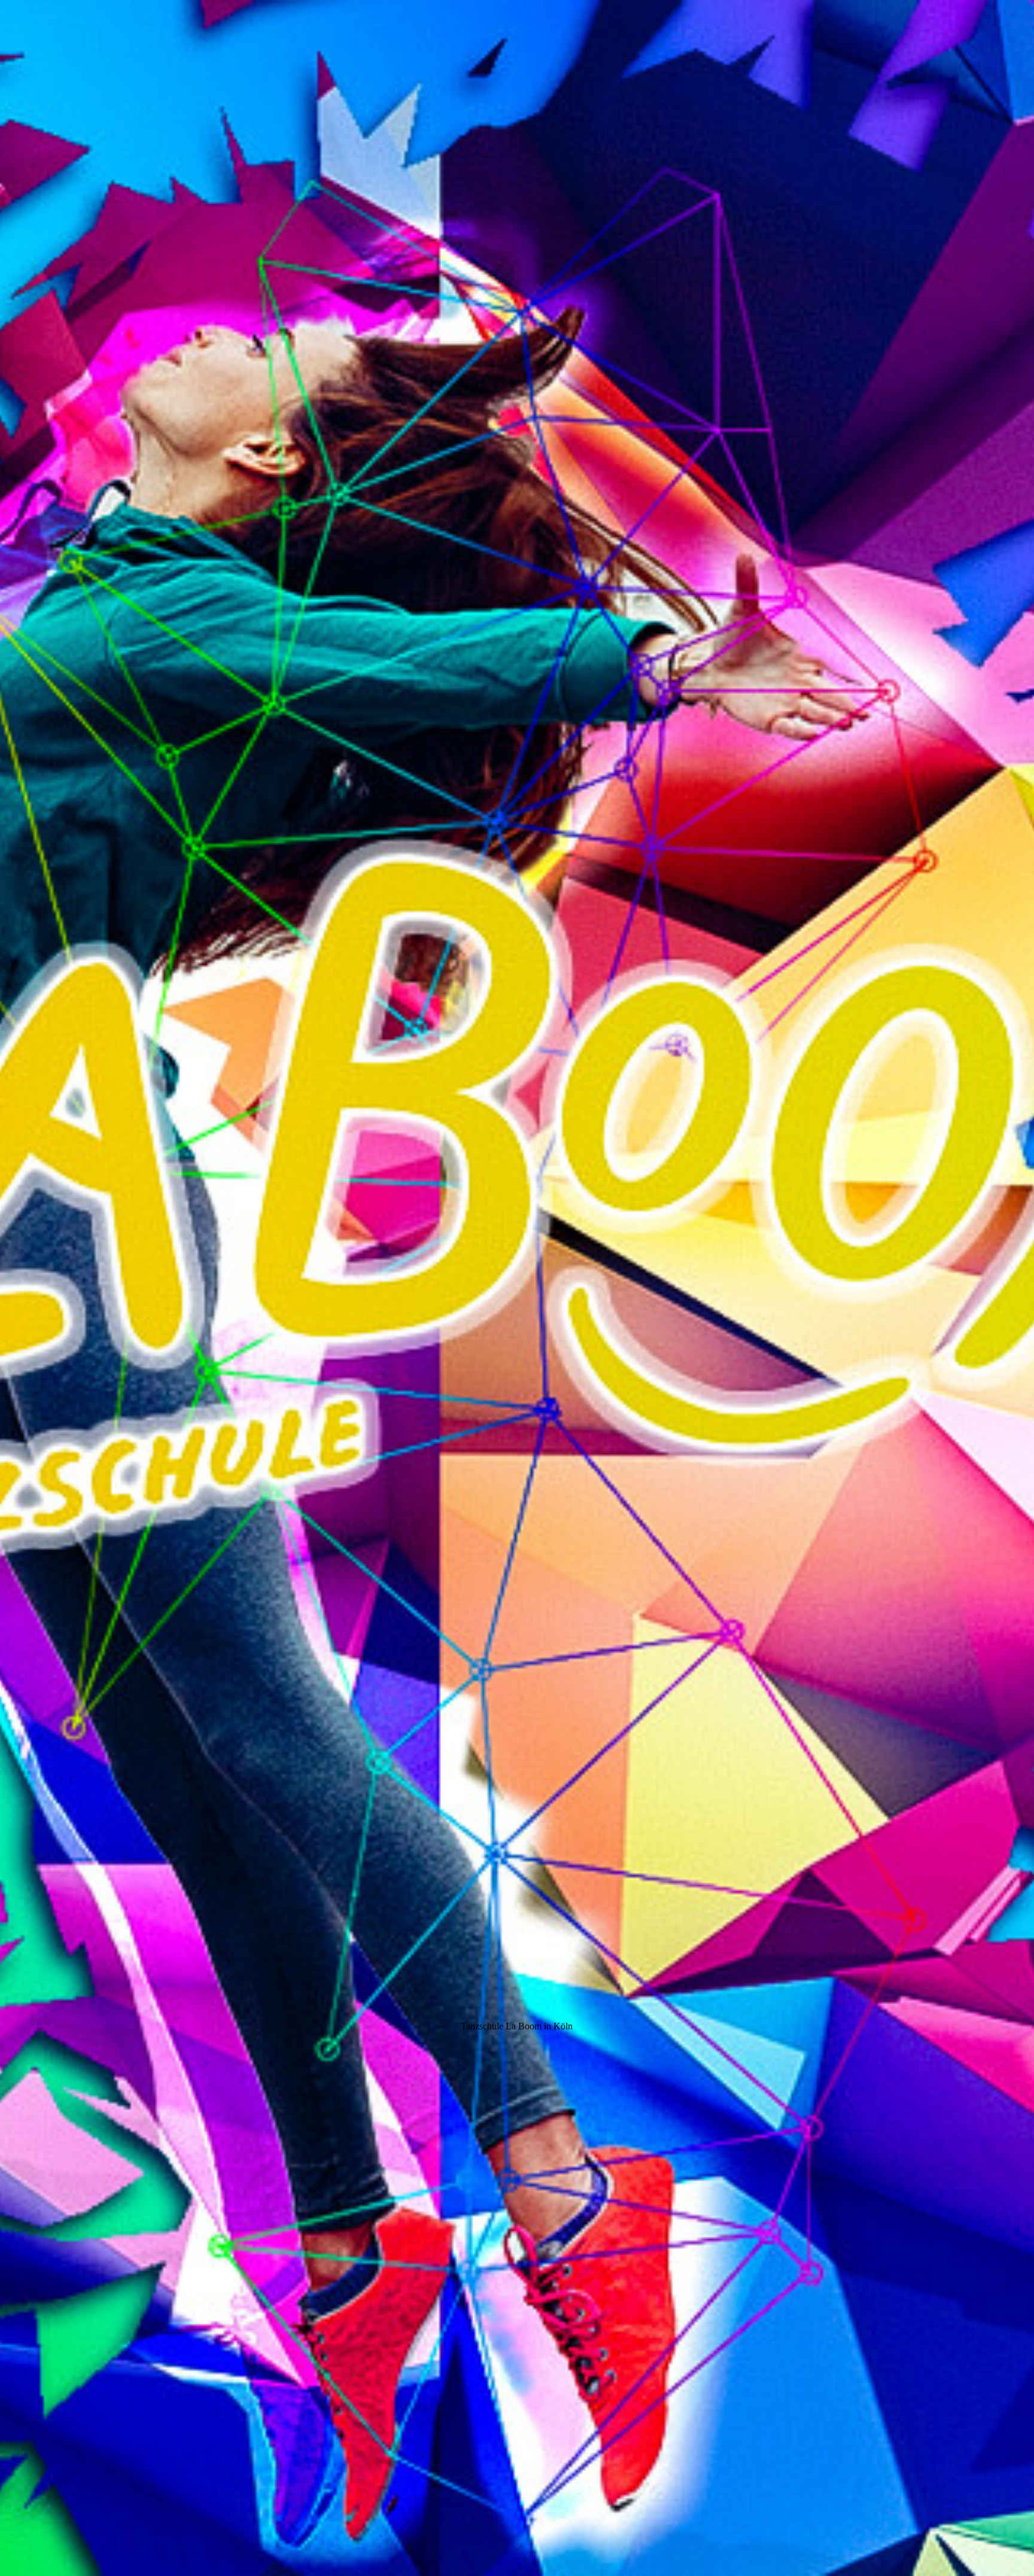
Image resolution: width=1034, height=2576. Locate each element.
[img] (517, 1288)
